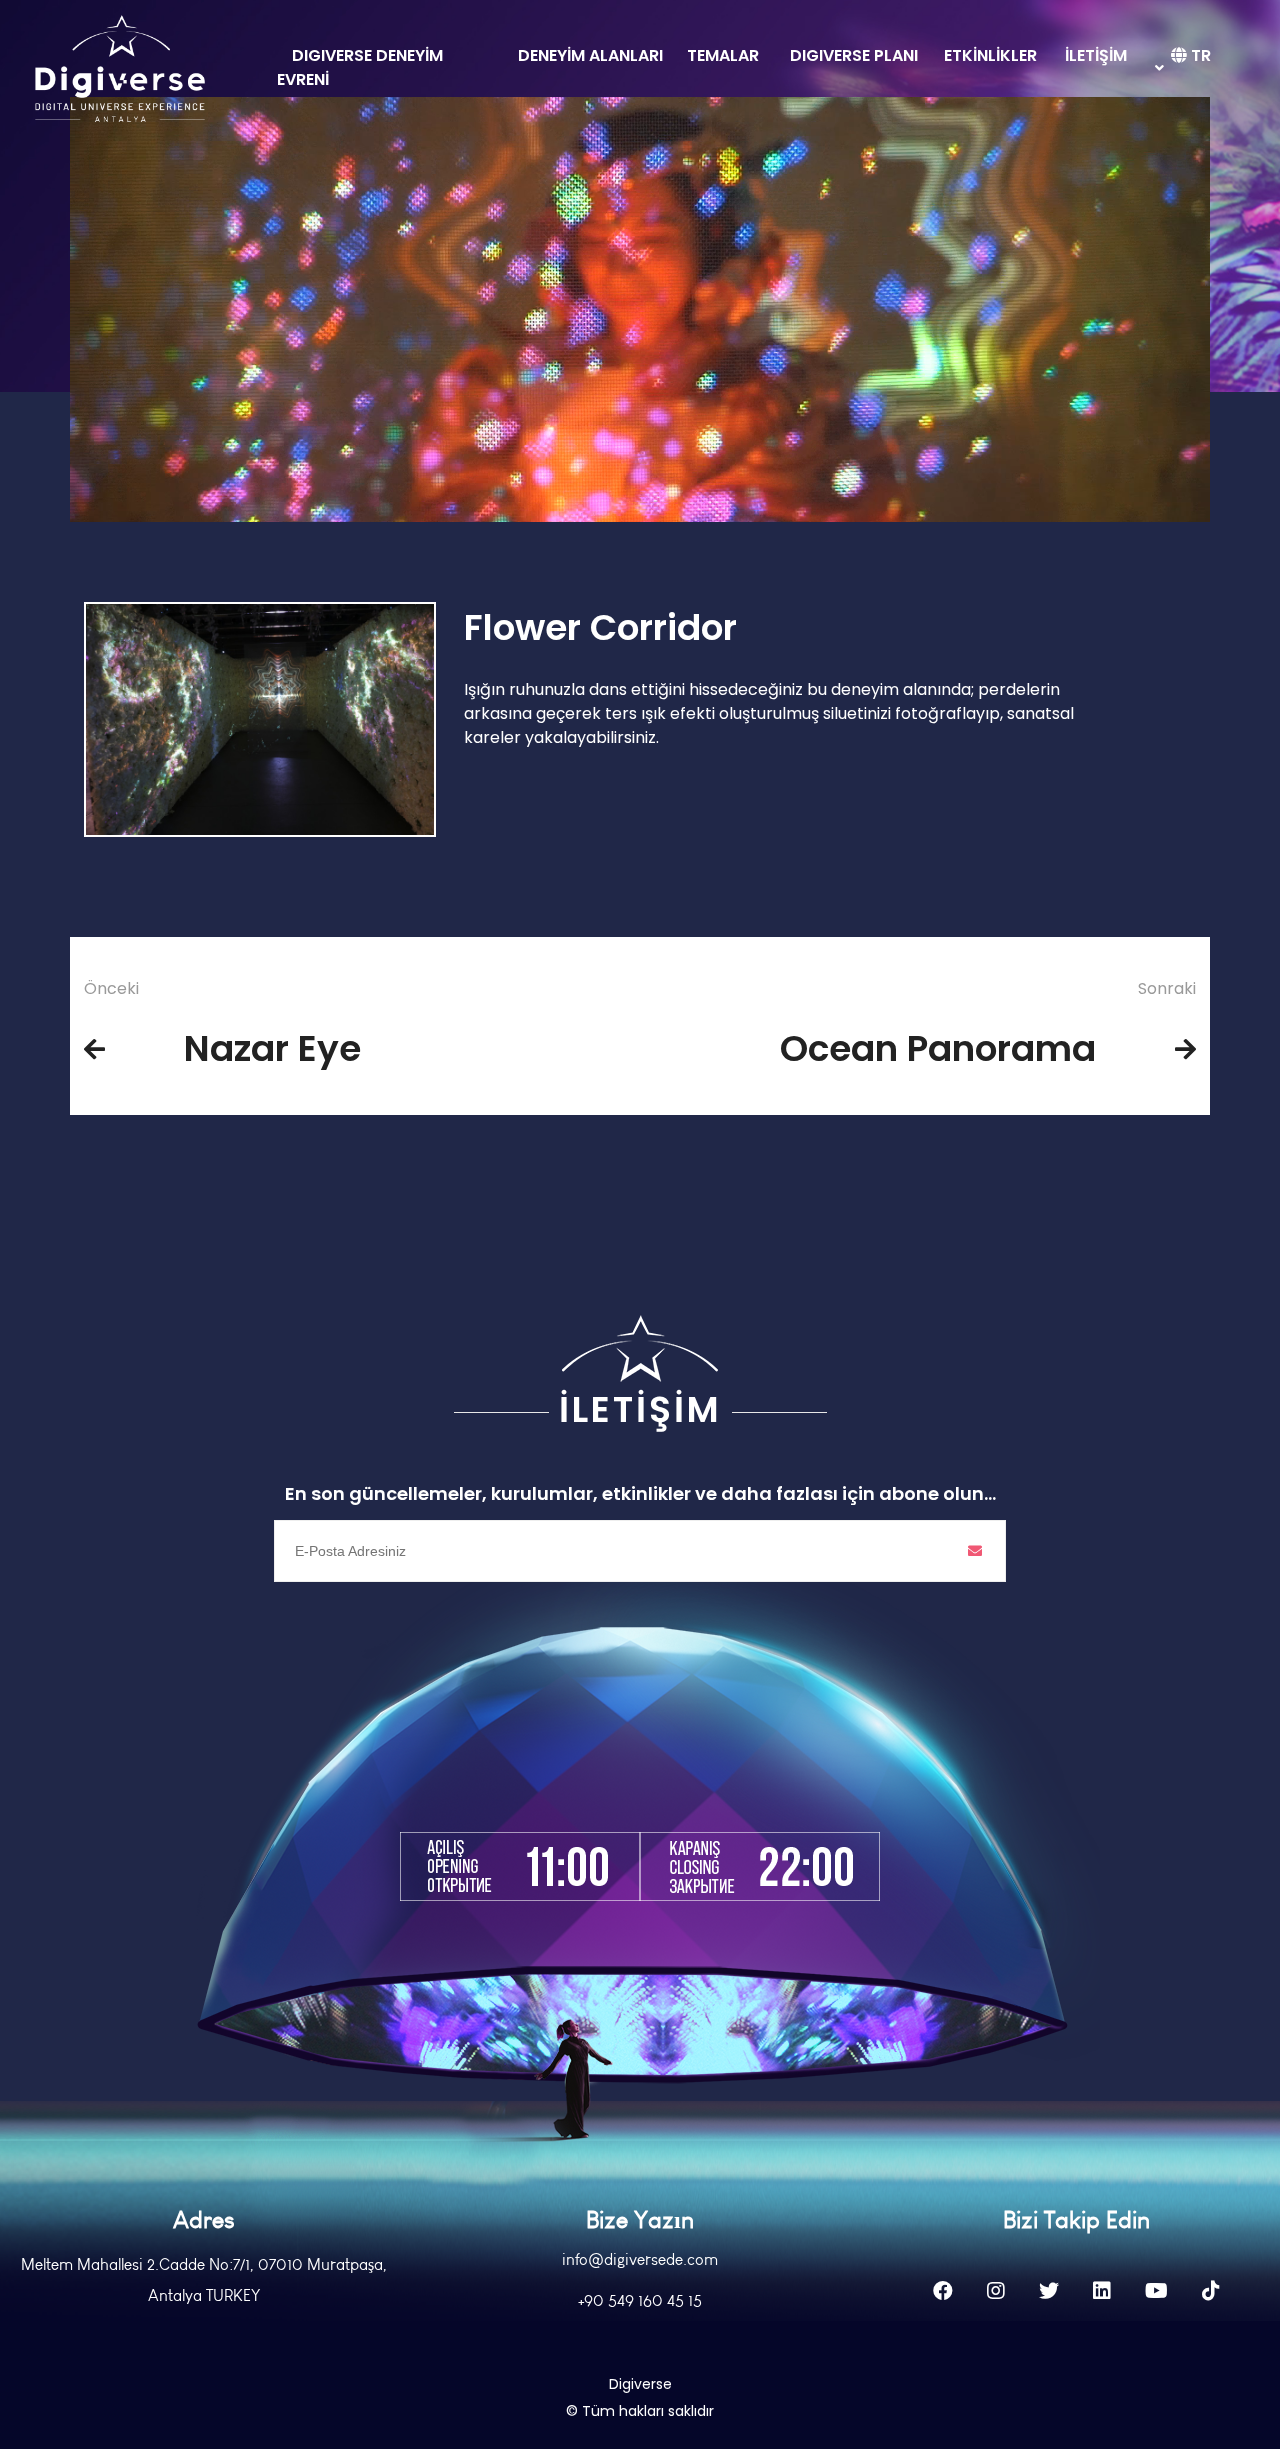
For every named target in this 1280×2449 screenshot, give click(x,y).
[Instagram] (996, 2291)
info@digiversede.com (640, 2259)
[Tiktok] (1211, 2291)
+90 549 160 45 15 (640, 2300)
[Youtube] (1156, 2291)
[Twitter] (1049, 2291)
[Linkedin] (1102, 2291)
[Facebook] (943, 2291)
